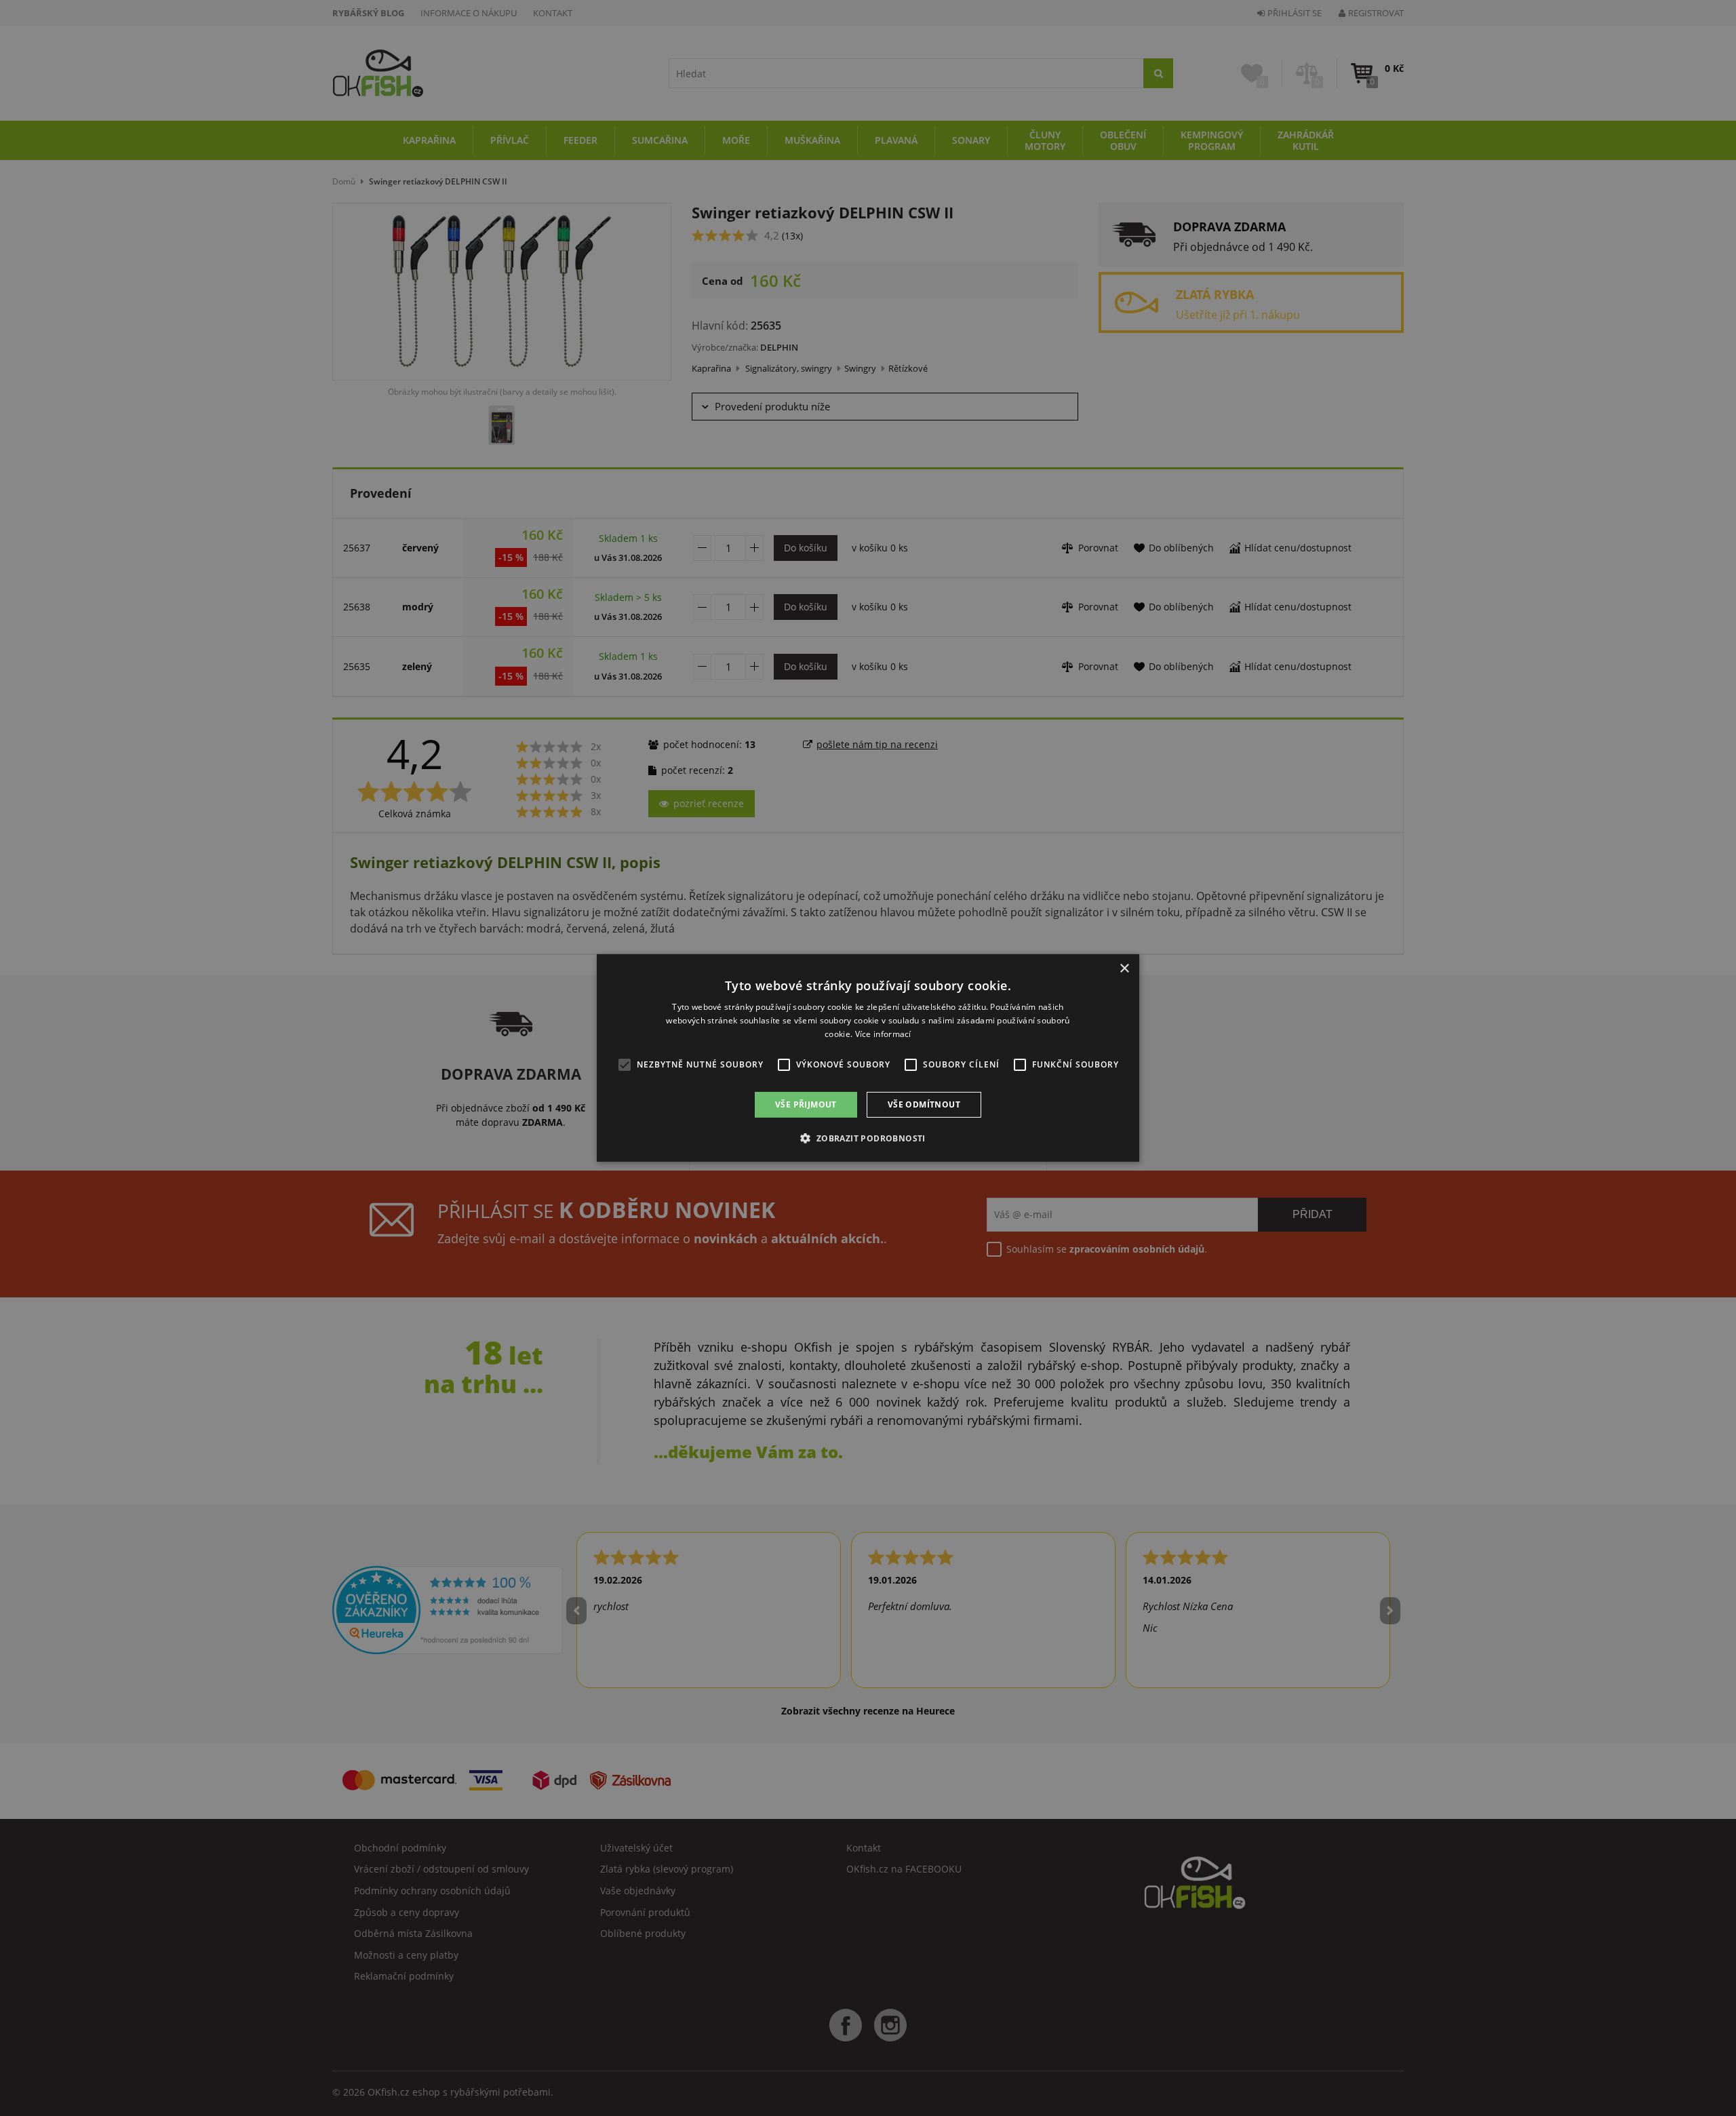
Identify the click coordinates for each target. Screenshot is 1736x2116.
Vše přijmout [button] (806, 1104)
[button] (868, 1138)
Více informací (883, 1034)
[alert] (868, 1058)
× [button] (1124, 969)
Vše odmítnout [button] (924, 1104)
